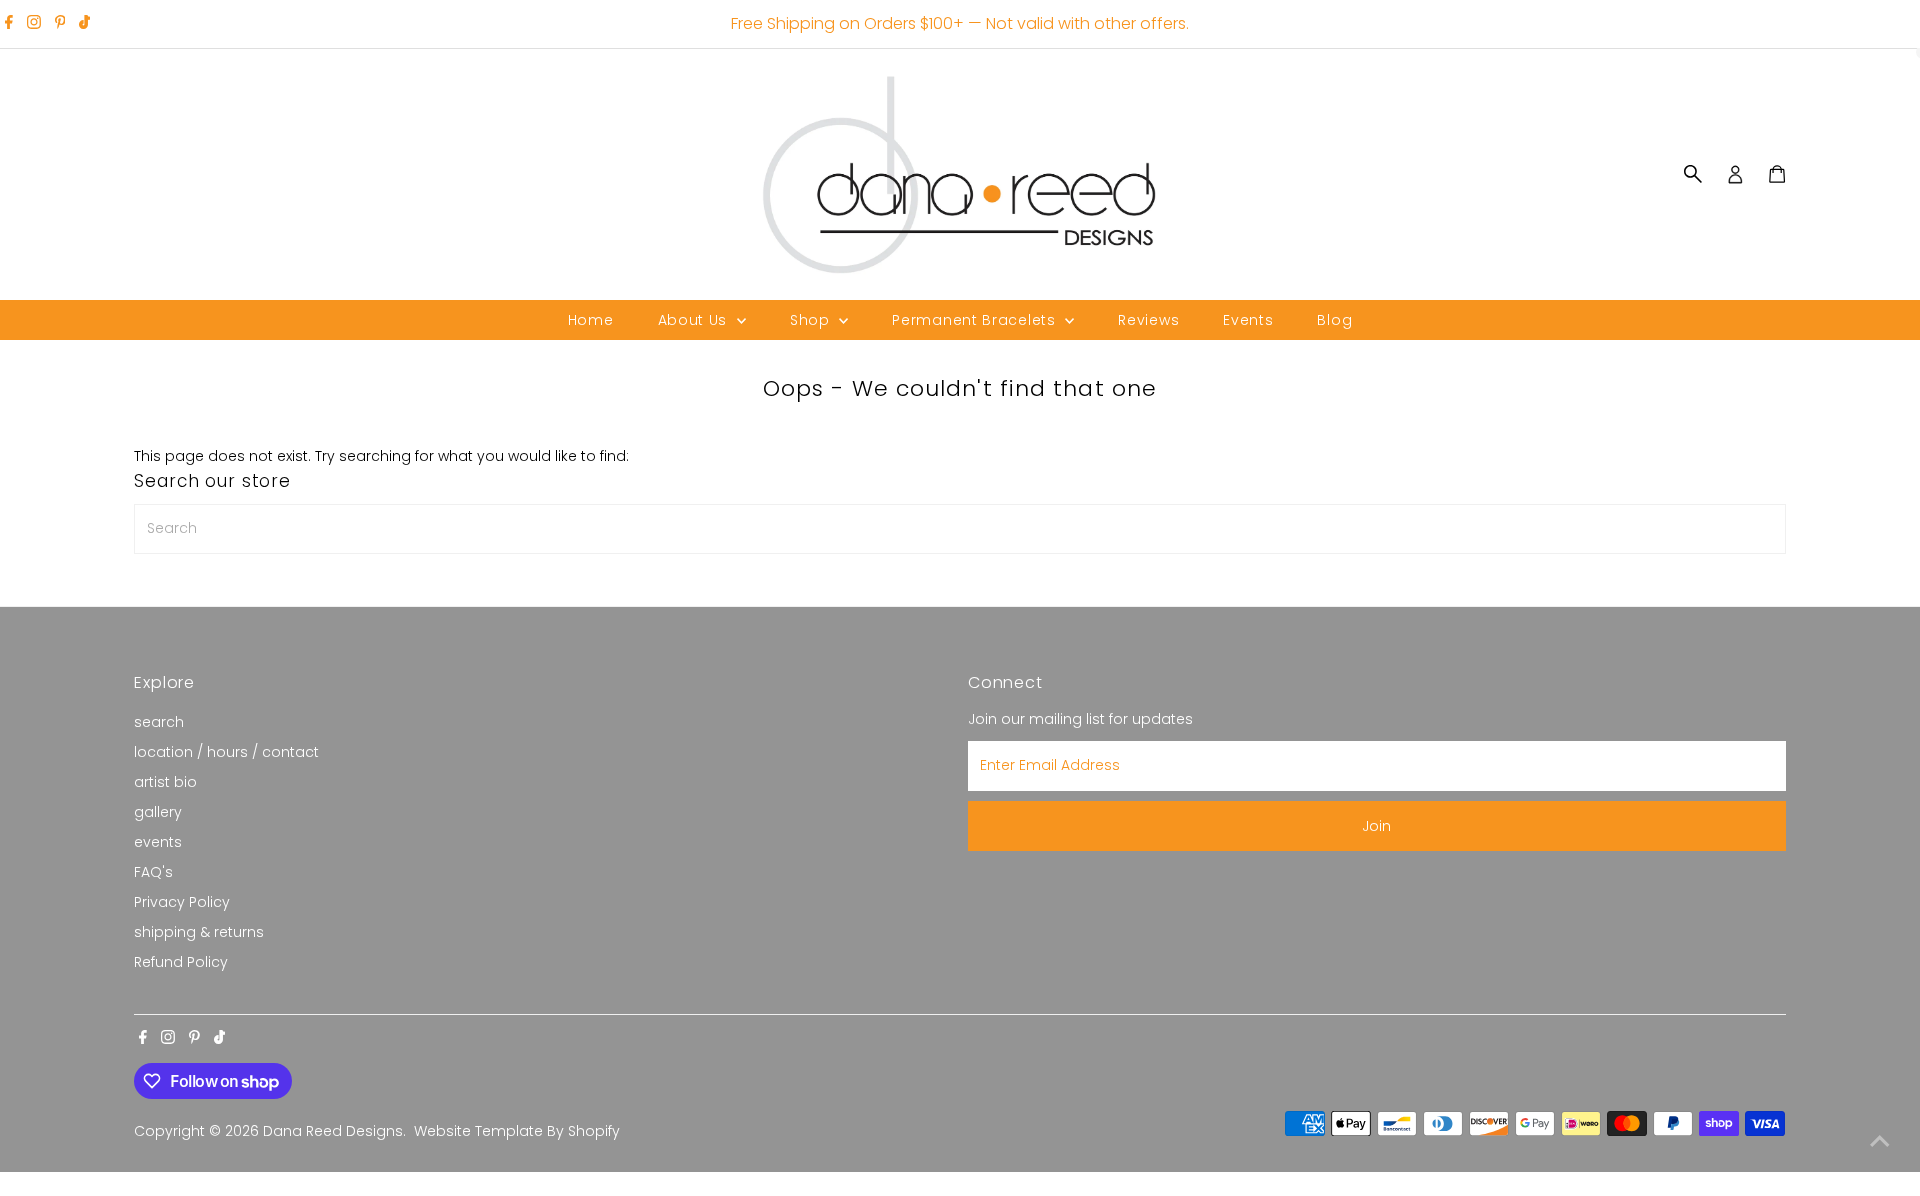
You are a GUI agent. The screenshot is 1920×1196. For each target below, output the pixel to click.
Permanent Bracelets (976, 320)
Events (1248, 320)
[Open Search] (1693, 174)
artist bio (165, 782)
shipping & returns (199, 932)
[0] (1777, 174)
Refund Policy (181, 962)
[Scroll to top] (1880, 1141)
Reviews (1148, 320)
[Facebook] (9, 24)
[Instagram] (34, 24)
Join (1376, 826)
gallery (158, 812)
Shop (812, 320)
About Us (695, 320)
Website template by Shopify (517, 1131)
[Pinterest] (60, 24)
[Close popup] (1876, 889)
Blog (1334, 320)
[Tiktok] (84, 24)
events (158, 842)
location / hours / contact (226, 752)
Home (591, 320)
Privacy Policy (182, 902)
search (159, 722)
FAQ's (153, 872)
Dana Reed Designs (333, 1131)
